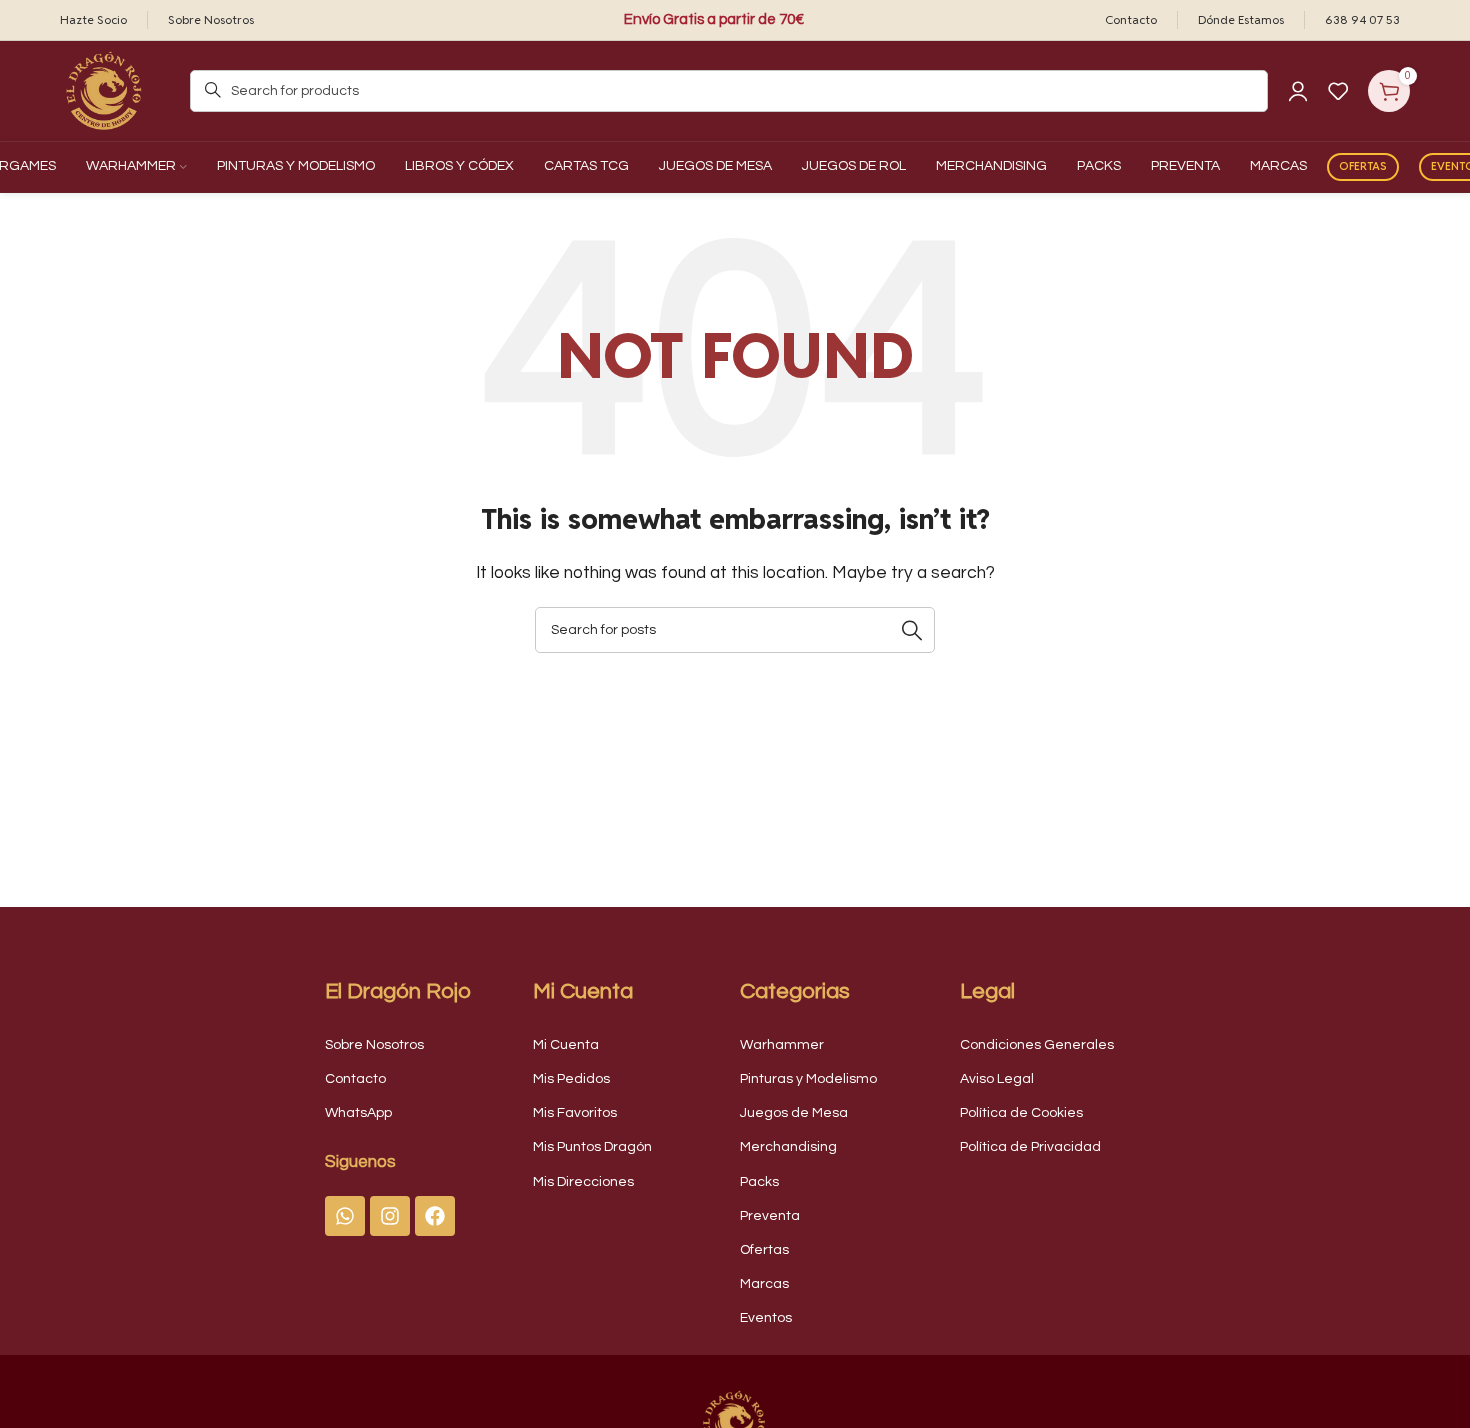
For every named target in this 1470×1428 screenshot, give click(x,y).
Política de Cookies (1021, 1113)
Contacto (355, 1079)
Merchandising (788, 1147)
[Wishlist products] (1338, 91)
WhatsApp (358, 1113)
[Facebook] (435, 1216)
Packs (759, 1182)
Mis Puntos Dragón (592, 1147)
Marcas (764, 1284)
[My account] (1298, 91)
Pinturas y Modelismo (808, 1079)
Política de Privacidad (1030, 1147)
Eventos (766, 1318)
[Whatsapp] (345, 1216)
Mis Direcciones (583, 1182)
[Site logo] (105, 90)
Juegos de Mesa (794, 1113)
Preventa (770, 1216)
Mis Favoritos (575, 1113)
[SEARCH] (912, 630)
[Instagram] (390, 1216)
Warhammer (782, 1045)
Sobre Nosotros (374, 1045)
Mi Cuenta (566, 1045)
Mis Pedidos (571, 1079)
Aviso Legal (997, 1079)
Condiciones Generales (1037, 1045)
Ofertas (1363, 166)
